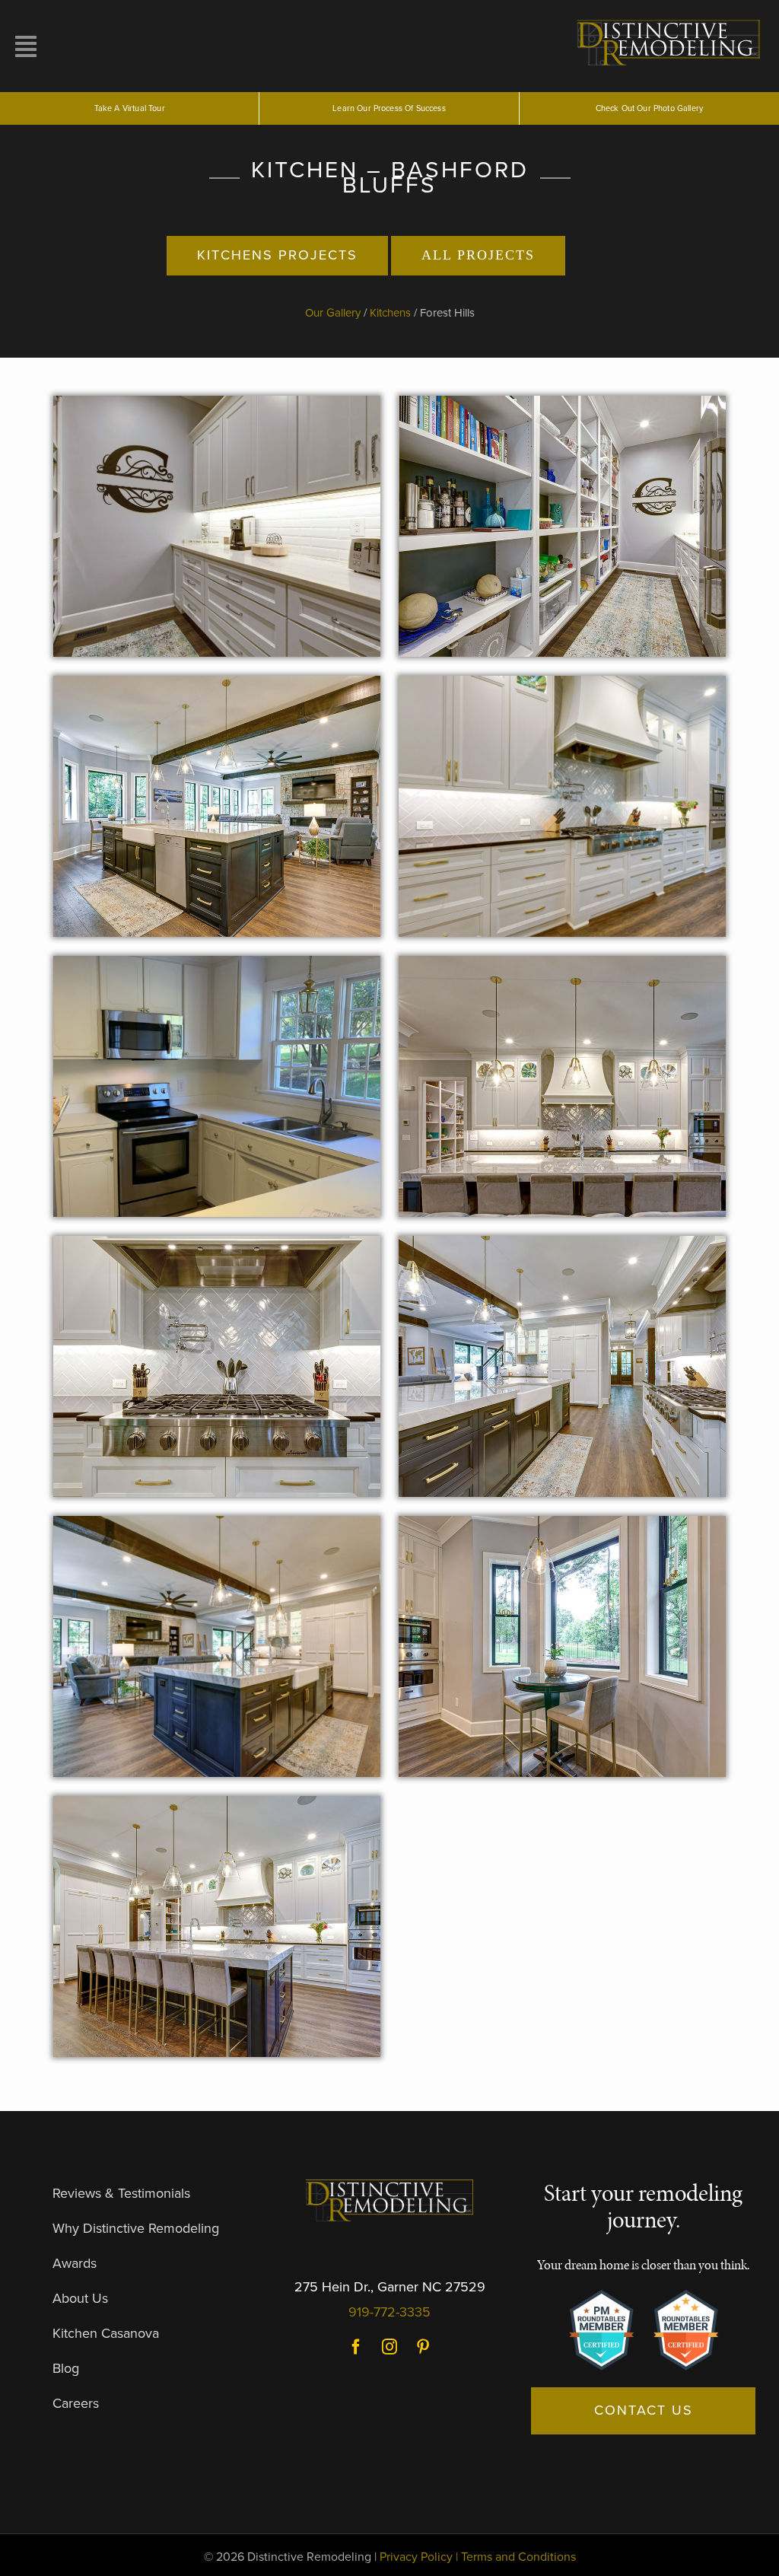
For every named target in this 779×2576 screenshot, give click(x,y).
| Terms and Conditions (516, 2557)
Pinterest (423, 2347)
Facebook (356, 2347)
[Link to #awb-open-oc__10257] (105, 46)
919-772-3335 (389, 2312)
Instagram (389, 2347)
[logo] (671, 21)
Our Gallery (333, 313)
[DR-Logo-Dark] (389, 2186)
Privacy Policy (416, 2557)
